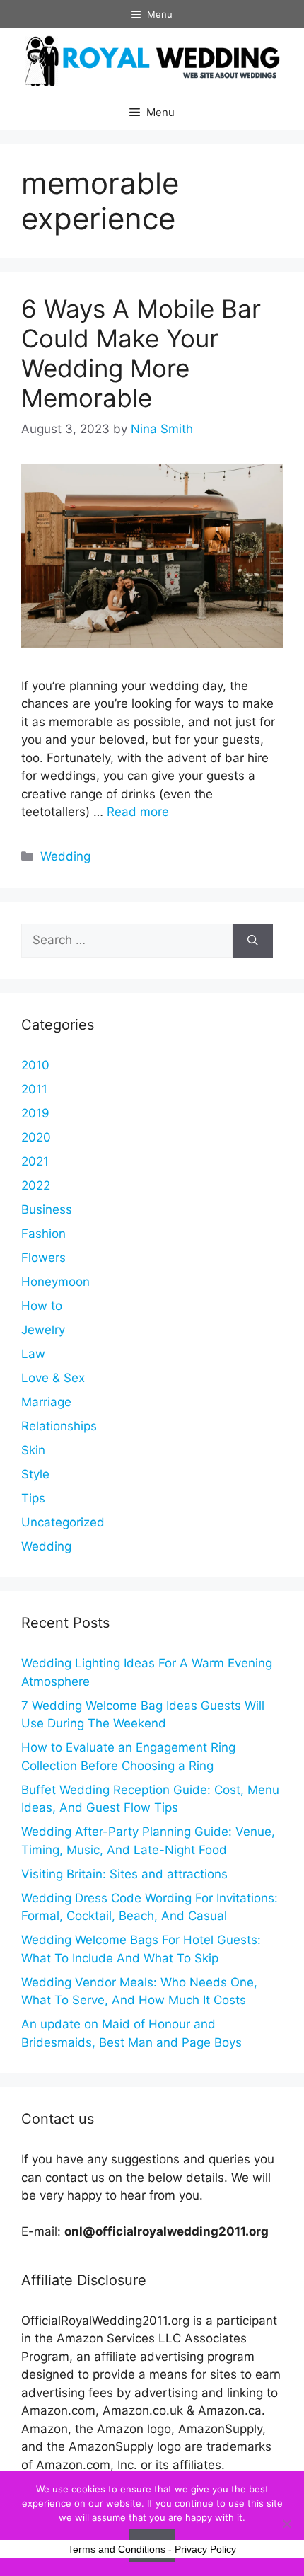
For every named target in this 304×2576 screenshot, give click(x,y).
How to (42, 1306)
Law (33, 1354)
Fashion (43, 1234)
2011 (34, 1089)
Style (35, 1474)
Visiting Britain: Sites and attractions (124, 1874)
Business (47, 1209)
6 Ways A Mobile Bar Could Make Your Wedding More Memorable (141, 353)
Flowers (43, 1258)
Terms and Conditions (117, 2549)
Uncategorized (63, 1522)
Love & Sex (53, 1378)
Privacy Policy (205, 2549)
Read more (138, 812)
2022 (36, 1185)
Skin (33, 1450)
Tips (33, 1498)
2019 (35, 1113)
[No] (286, 2524)
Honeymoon (55, 1282)
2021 (35, 1161)
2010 (35, 1065)
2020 (36, 1137)
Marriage (46, 1402)
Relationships (59, 1426)
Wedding (65, 856)
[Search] (253, 941)
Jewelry (43, 1330)
